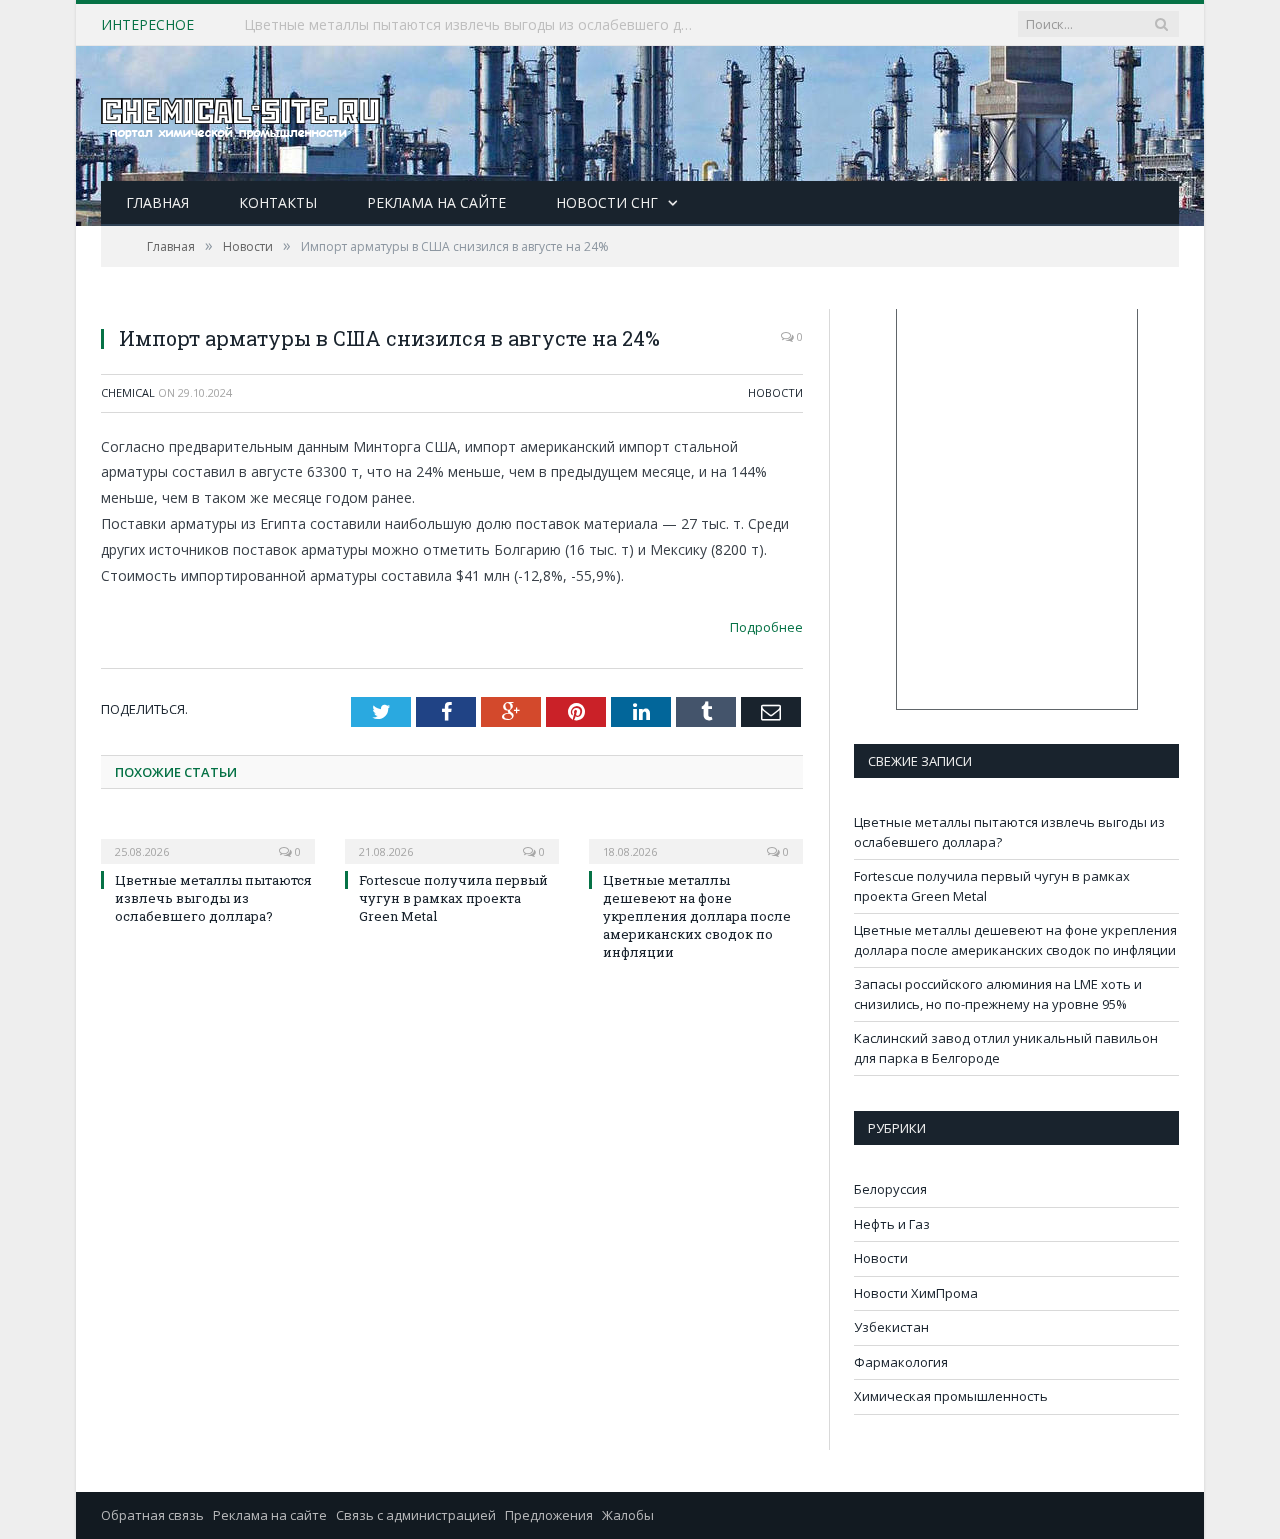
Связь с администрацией (416, 1515)
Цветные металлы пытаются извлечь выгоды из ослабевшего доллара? (213, 898)
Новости (775, 392)
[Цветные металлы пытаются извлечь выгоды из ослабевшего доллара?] (208, 838)
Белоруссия (890, 1189)
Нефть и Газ (892, 1224)
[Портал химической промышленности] (241, 113)
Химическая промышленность (951, 1396)
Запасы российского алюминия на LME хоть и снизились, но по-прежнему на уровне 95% (998, 994)
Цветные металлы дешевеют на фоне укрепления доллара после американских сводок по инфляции (697, 916)
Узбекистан (891, 1327)
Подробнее (766, 627)
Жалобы (628, 1515)
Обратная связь (152, 1515)
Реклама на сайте (436, 202)
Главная (157, 202)
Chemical (128, 392)
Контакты (278, 202)
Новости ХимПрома (916, 1293)
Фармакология (901, 1362)
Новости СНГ (607, 202)
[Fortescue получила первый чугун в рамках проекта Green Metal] (452, 838)
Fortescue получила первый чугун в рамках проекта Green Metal (461, 25)
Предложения (549, 1515)
